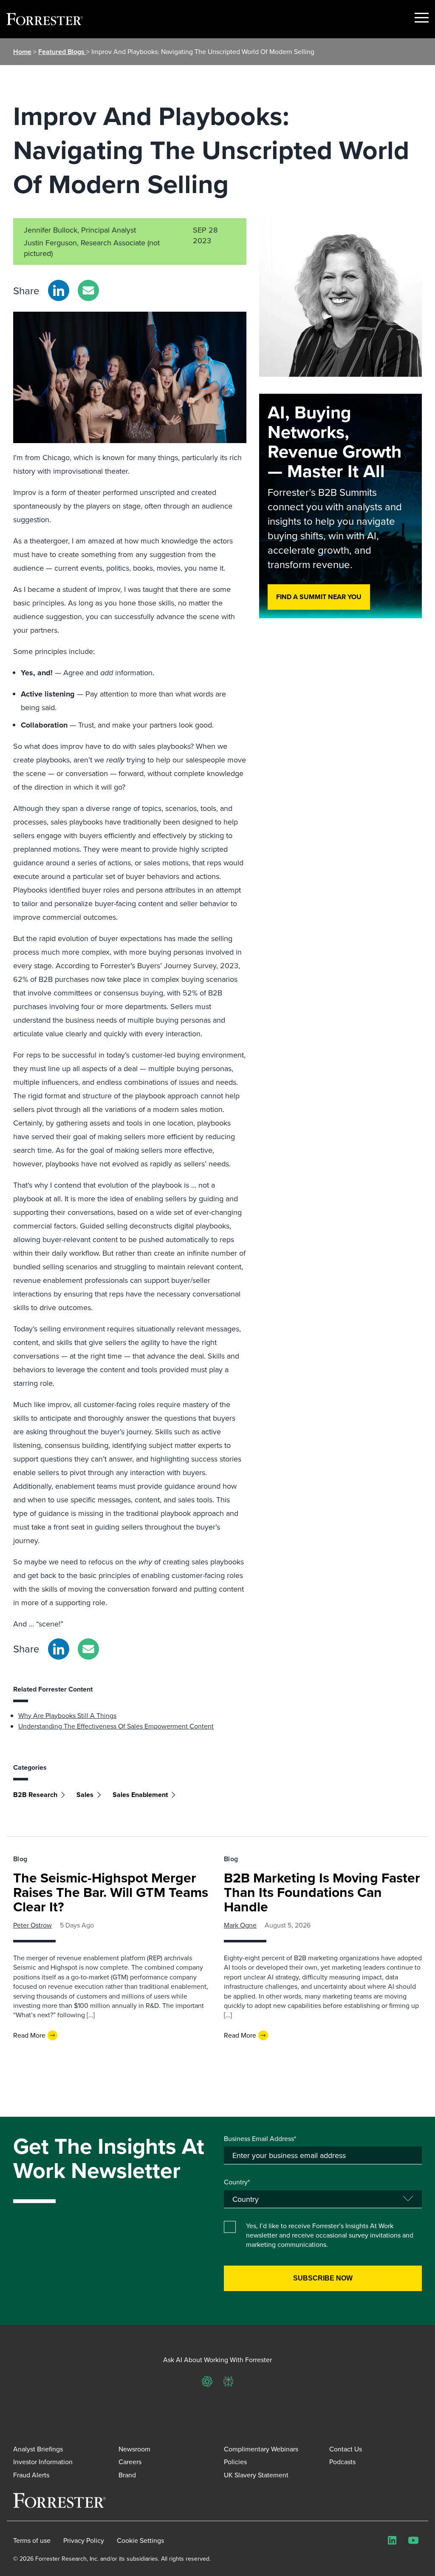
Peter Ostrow (32, 1925)
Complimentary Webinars (261, 2449)
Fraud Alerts (31, 2475)
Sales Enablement (140, 1795)
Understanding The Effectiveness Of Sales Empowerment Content (116, 1726)
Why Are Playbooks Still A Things (67, 1715)
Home (22, 52)
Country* (237, 2182)
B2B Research (35, 1795)
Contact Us (346, 2449)
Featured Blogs (62, 52)
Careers (130, 2462)
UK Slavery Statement (256, 2475)
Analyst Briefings (38, 2449)
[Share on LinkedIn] (59, 290)
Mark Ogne (240, 1925)
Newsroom (134, 2449)
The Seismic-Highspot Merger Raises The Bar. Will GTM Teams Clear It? (111, 1892)
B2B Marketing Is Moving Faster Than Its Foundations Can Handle (322, 1892)
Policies (235, 2462)
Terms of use (32, 2540)
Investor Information (43, 2462)
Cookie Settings (140, 2540)
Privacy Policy (84, 2540)
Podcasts (342, 2462)
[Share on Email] (88, 290)
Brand (127, 2475)
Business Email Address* (260, 2138)
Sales (85, 1795)
